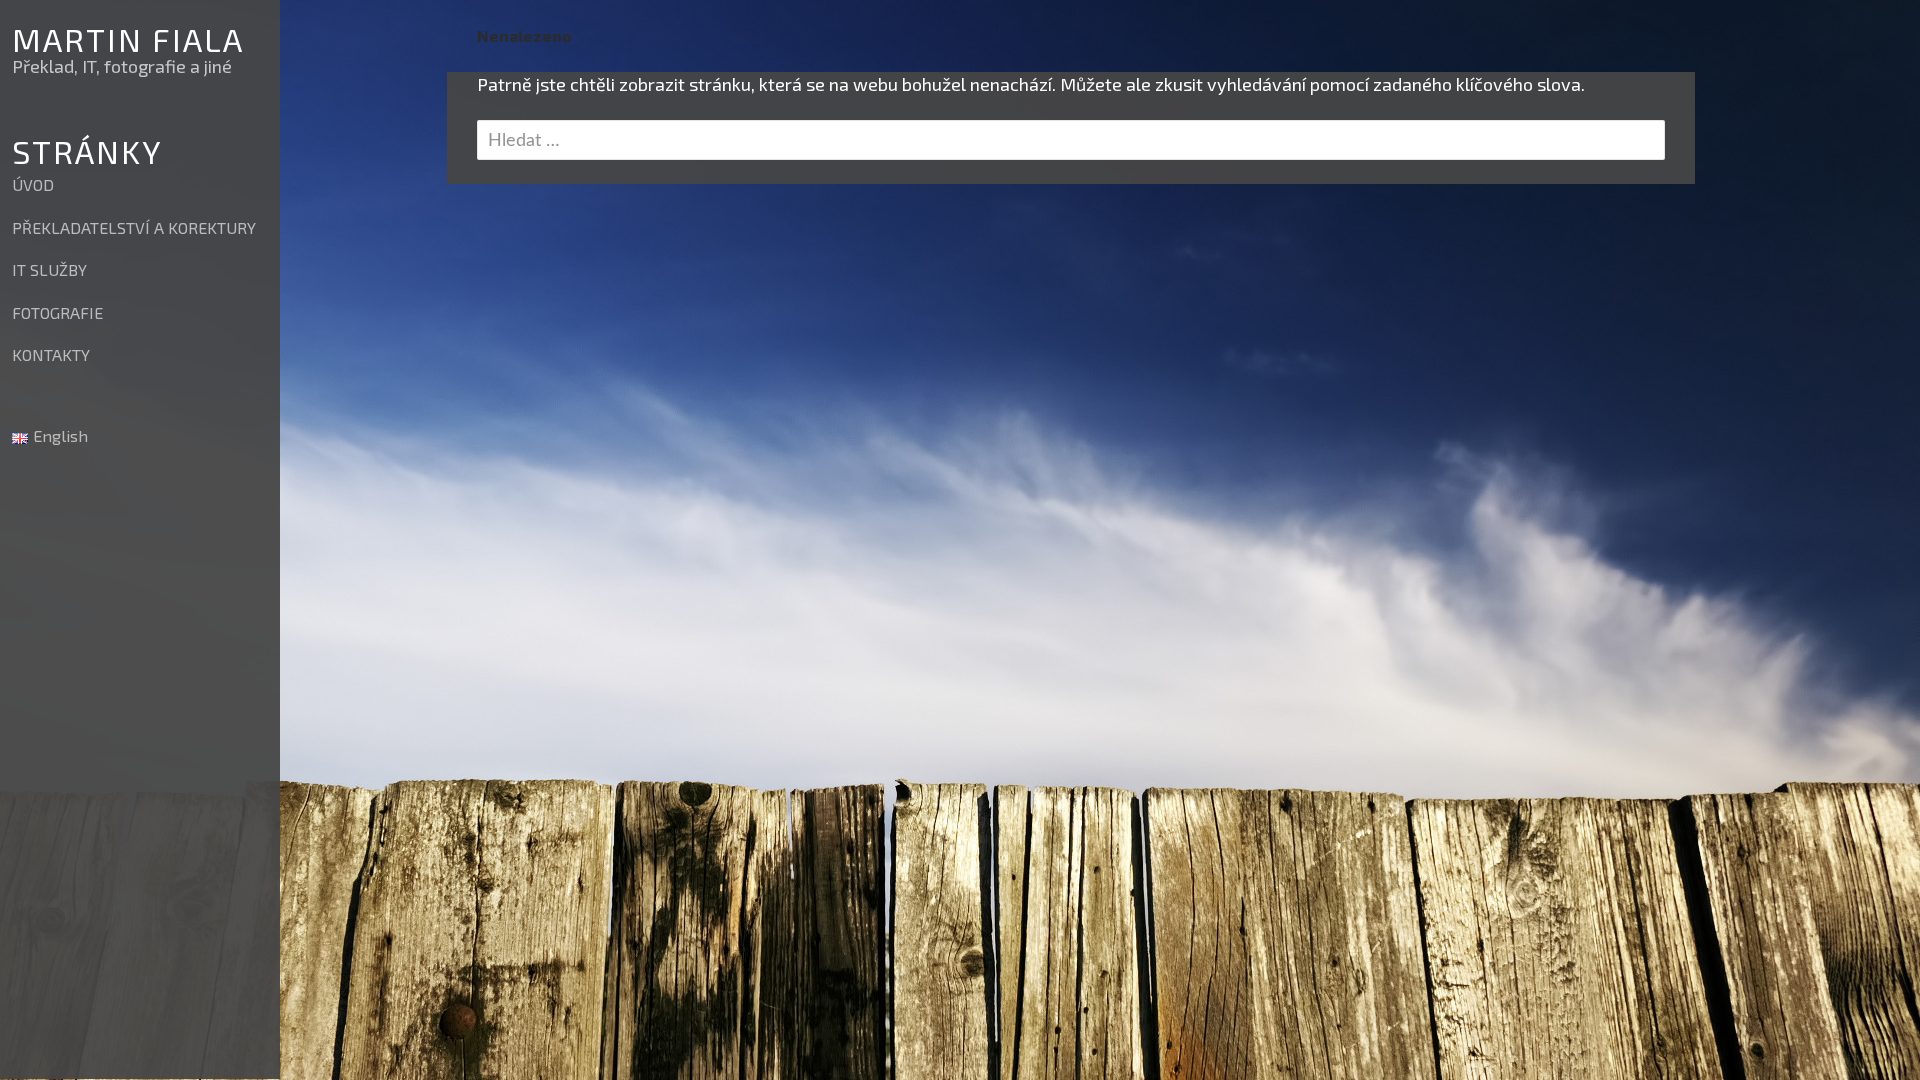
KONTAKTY (51, 354)
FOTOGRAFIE (57, 312)
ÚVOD (33, 184)
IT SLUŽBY (49, 269)
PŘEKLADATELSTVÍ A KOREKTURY (134, 227)
